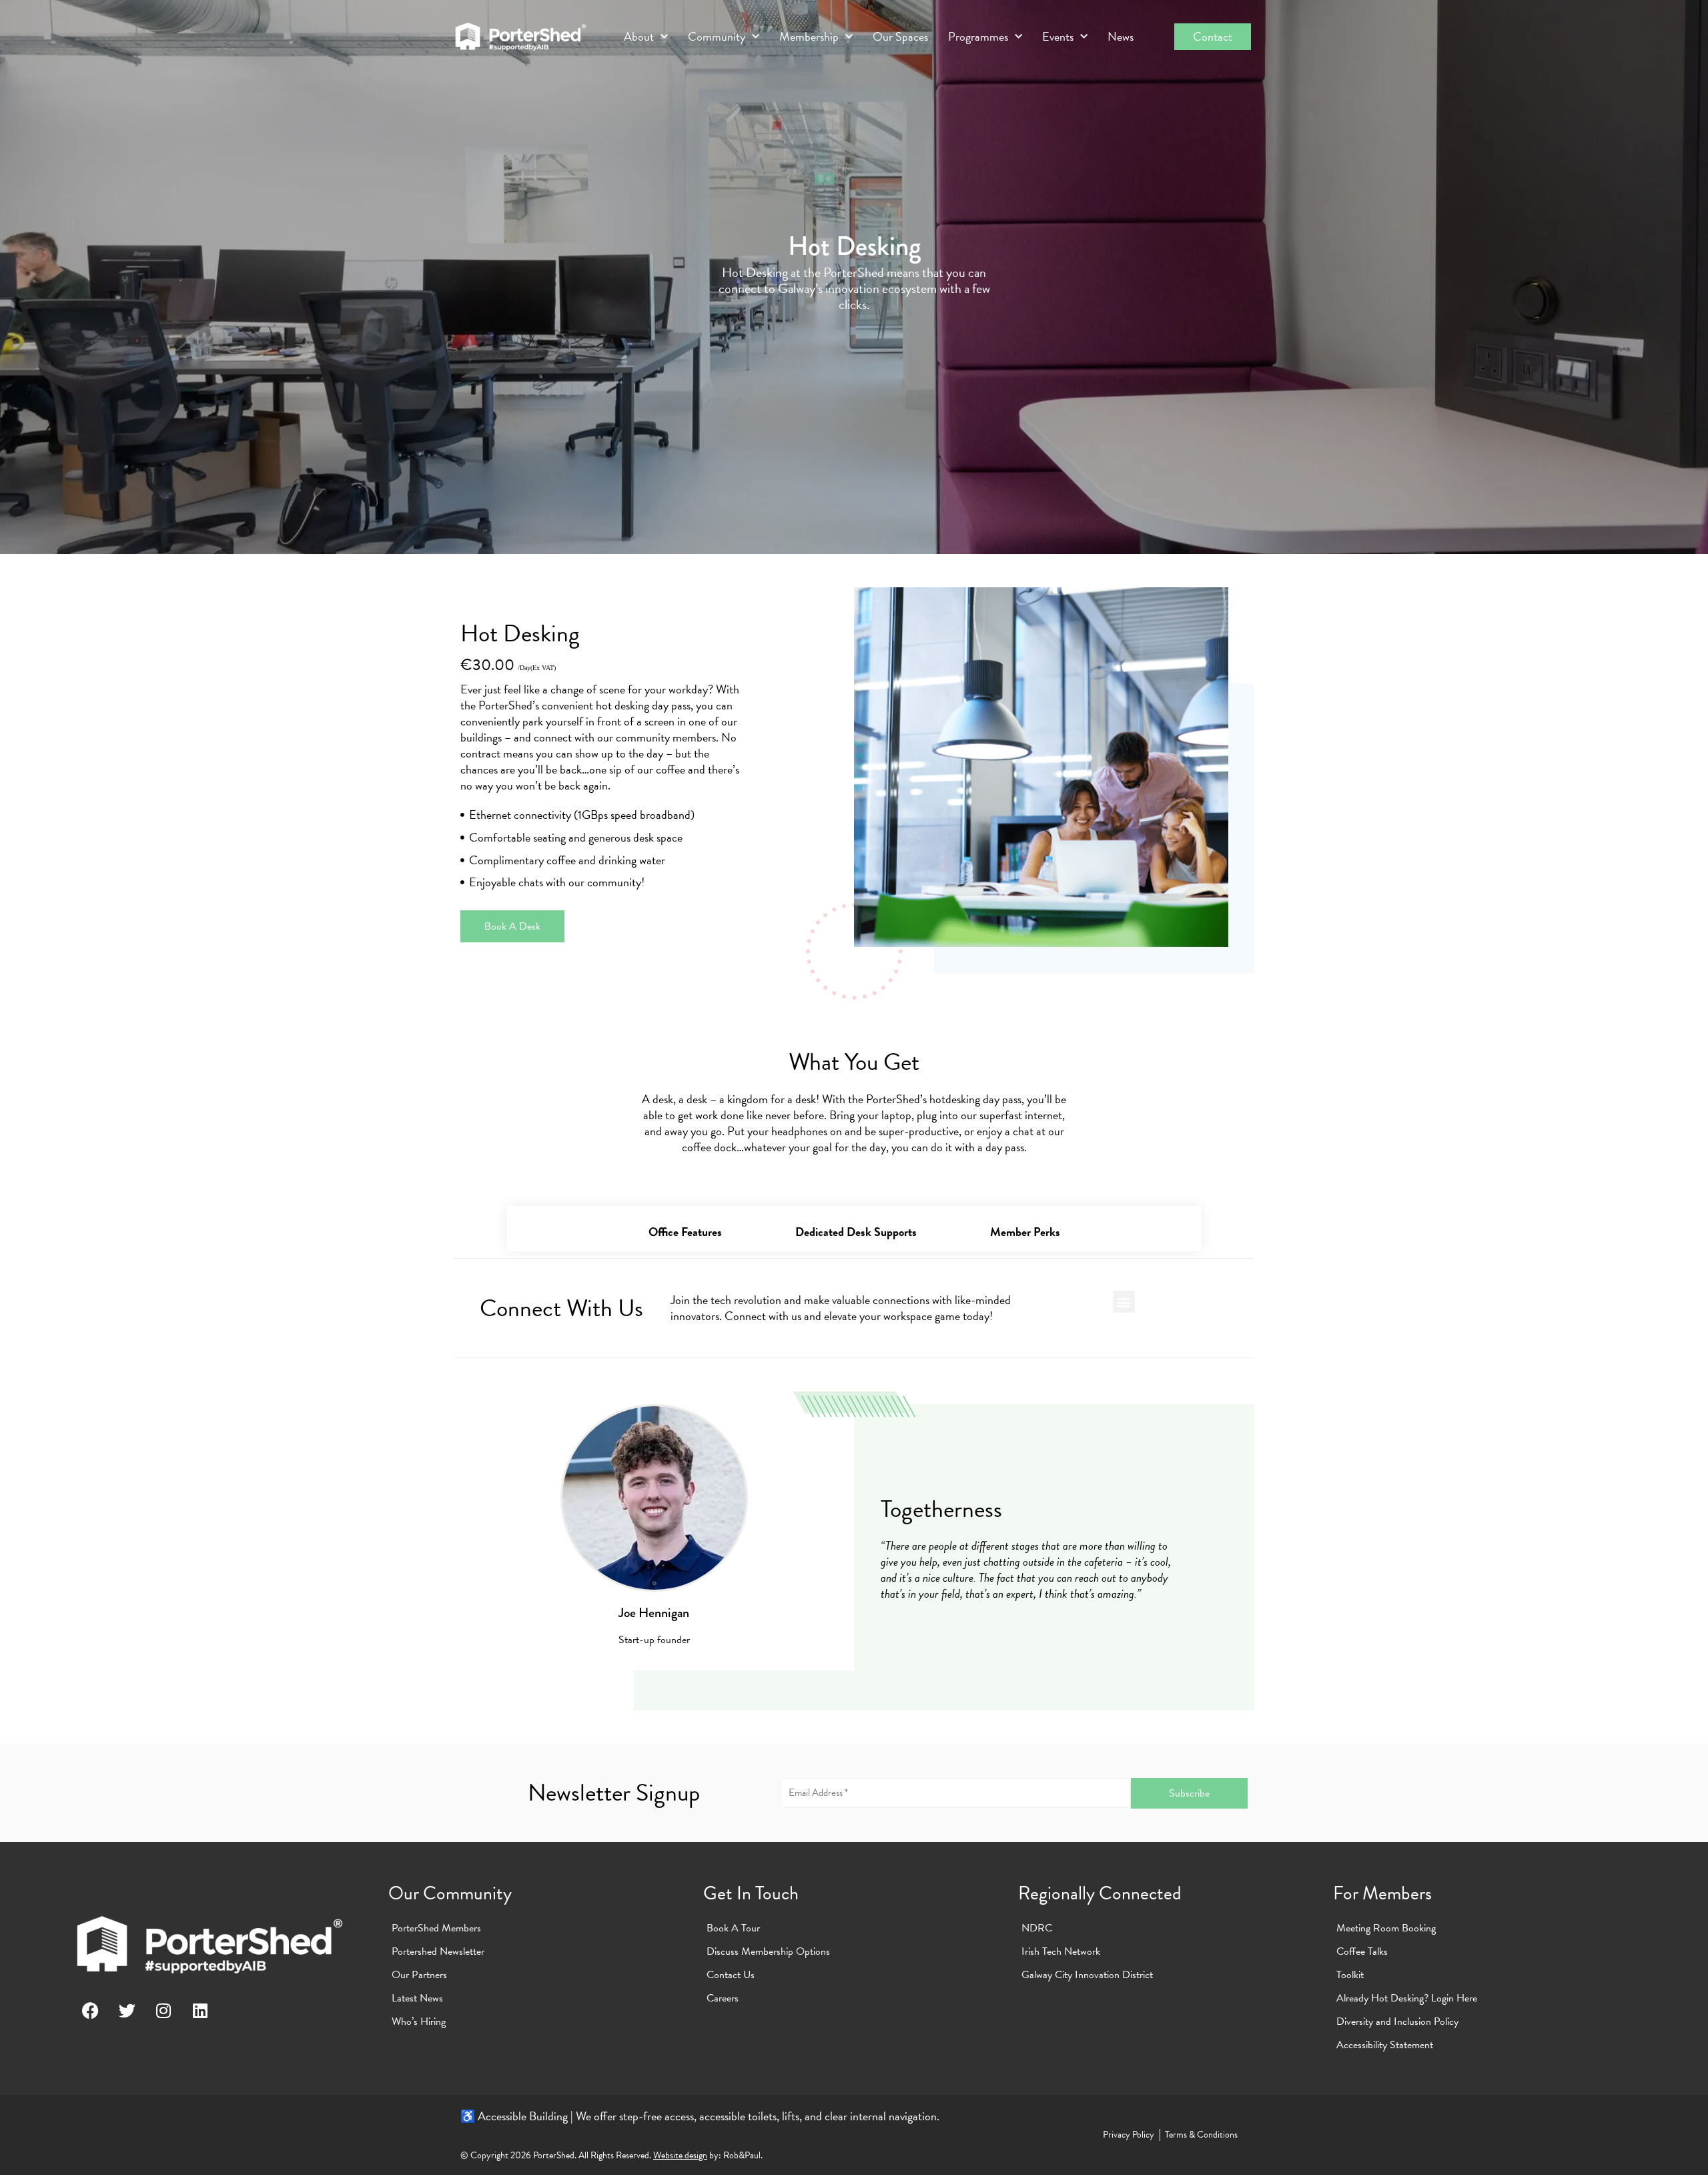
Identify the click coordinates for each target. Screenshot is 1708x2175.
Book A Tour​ (733, 1928)
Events (1058, 37)
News (1121, 37)
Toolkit (1350, 1975)
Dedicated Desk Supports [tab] (856, 1232)
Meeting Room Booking (1386, 1928)
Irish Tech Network (1061, 1951)
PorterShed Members (436, 1928)
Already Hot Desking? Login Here (1407, 1998)
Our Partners (419, 1975)
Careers (723, 1998)
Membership (809, 37)
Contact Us (731, 1975)
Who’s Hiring (419, 2022)
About (639, 37)
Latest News (417, 1998)
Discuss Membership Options (768, 1951)
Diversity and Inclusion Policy (1397, 2022)
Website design (680, 2155)
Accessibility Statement (1385, 2045)
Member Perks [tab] (1025, 1232)
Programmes (978, 37)
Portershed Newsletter (438, 1951)
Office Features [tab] (685, 1232)
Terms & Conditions (1201, 2135)
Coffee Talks (1362, 1951)
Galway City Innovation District (1087, 1975)
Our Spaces (900, 37)
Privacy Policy (1129, 2135)
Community (717, 37)
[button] (1124, 1302)
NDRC (1037, 1928)
